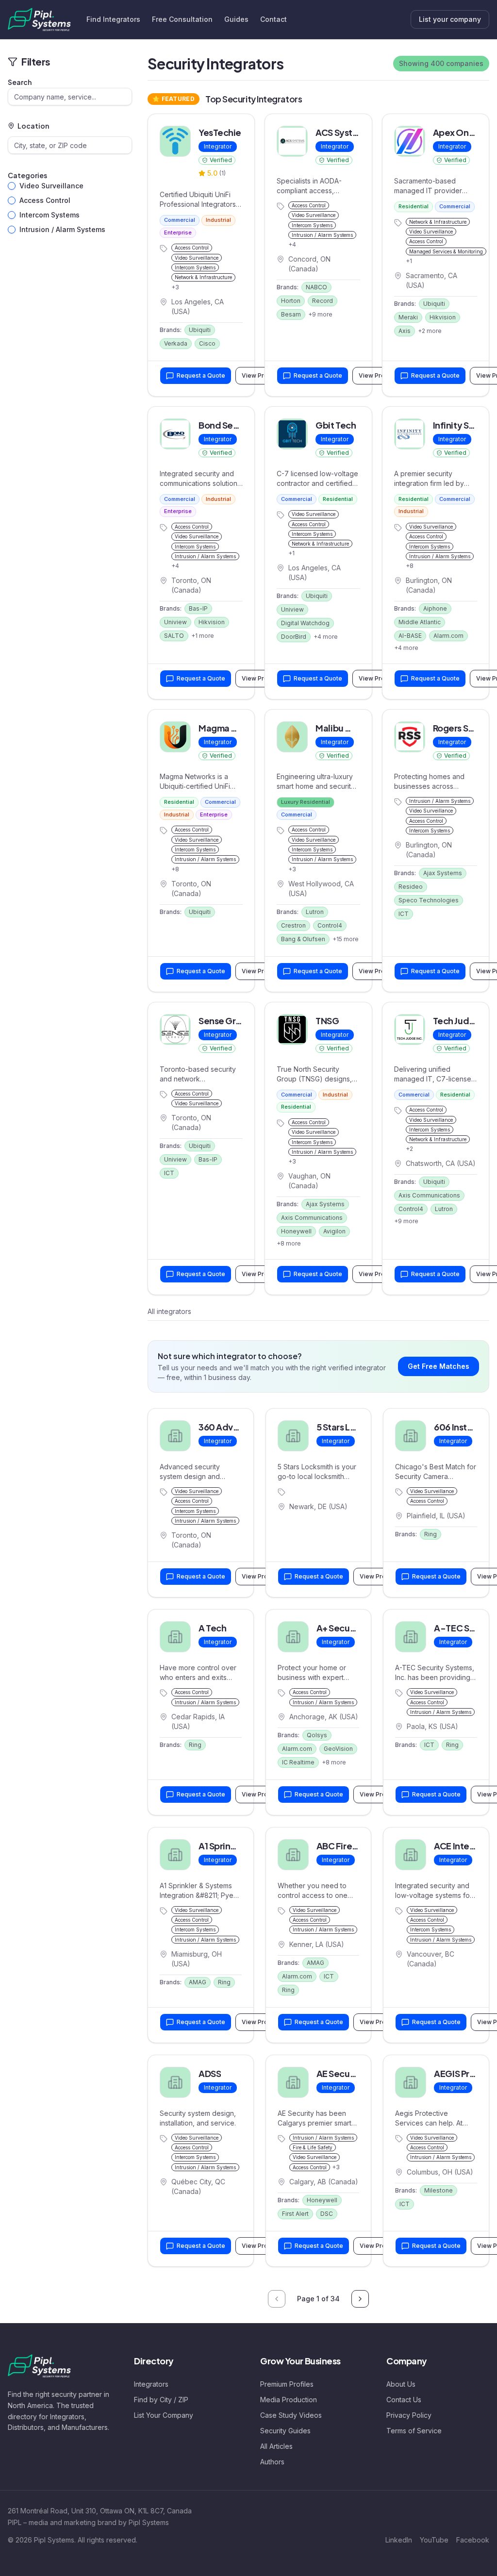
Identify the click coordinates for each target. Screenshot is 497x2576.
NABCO (316, 287)
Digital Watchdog (305, 623)
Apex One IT (458, 132)
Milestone (439, 2190)
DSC (327, 2214)
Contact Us (404, 2400)
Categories (27, 175)
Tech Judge (457, 1021)
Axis (405, 331)
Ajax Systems (443, 873)
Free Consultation (182, 19)
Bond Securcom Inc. (240, 425)
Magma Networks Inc (242, 728)
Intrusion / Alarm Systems (62, 229)
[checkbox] (12, 186)
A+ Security (340, 1628)
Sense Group (225, 1021)
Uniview (175, 622)
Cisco (207, 343)
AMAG (198, 1982)
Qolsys (317, 1735)
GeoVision (338, 1749)
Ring (431, 1534)
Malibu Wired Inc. (351, 728)
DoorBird (294, 637)
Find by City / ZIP (161, 2400)
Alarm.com (448, 636)
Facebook (473, 2540)
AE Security (340, 2073)
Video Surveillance (51, 186)
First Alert (295, 2214)
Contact (273, 19)
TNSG (327, 1021)
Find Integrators (113, 19)
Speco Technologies (429, 900)
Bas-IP (198, 608)
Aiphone (435, 608)
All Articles (276, 2446)
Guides (236, 19)
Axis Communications (312, 1218)
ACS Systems (342, 132)
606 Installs (457, 1427)
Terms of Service (414, 2431)
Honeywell (296, 1231)
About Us (401, 2384)
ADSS (210, 2073)
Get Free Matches (439, 1366)
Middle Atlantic (420, 622)
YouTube (434, 2540)
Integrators (151, 2384)
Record (323, 301)
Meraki (408, 317)
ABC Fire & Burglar (354, 1846)
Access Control (45, 200)
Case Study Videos (291, 2415)
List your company (450, 19)
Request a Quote (201, 375)
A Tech (212, 1628)
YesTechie (220, 132)
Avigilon (334, 1231)
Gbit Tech (336, 425)
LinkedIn (399, 2540)
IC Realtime (298, 1762)
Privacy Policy (409, 2415)
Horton (291, 301)
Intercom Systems (50, 215)
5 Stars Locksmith (352, 1427)
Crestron (293, 925)
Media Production (289, 2400)
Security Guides (285, 2431)
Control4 (330, 925)
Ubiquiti (200, 330)
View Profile (265, 1576)
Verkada (176, 343)
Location (33, 126)
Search (20, 82)
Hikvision (443, 317)
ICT (404, 914)
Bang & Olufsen (303, 939)
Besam (291, 314)
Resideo (411, 887)
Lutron (315, 912)
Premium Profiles (287, 2384)
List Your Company (164, 2415)
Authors (272, 2462)
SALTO (174, 636)
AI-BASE (410, 636)
